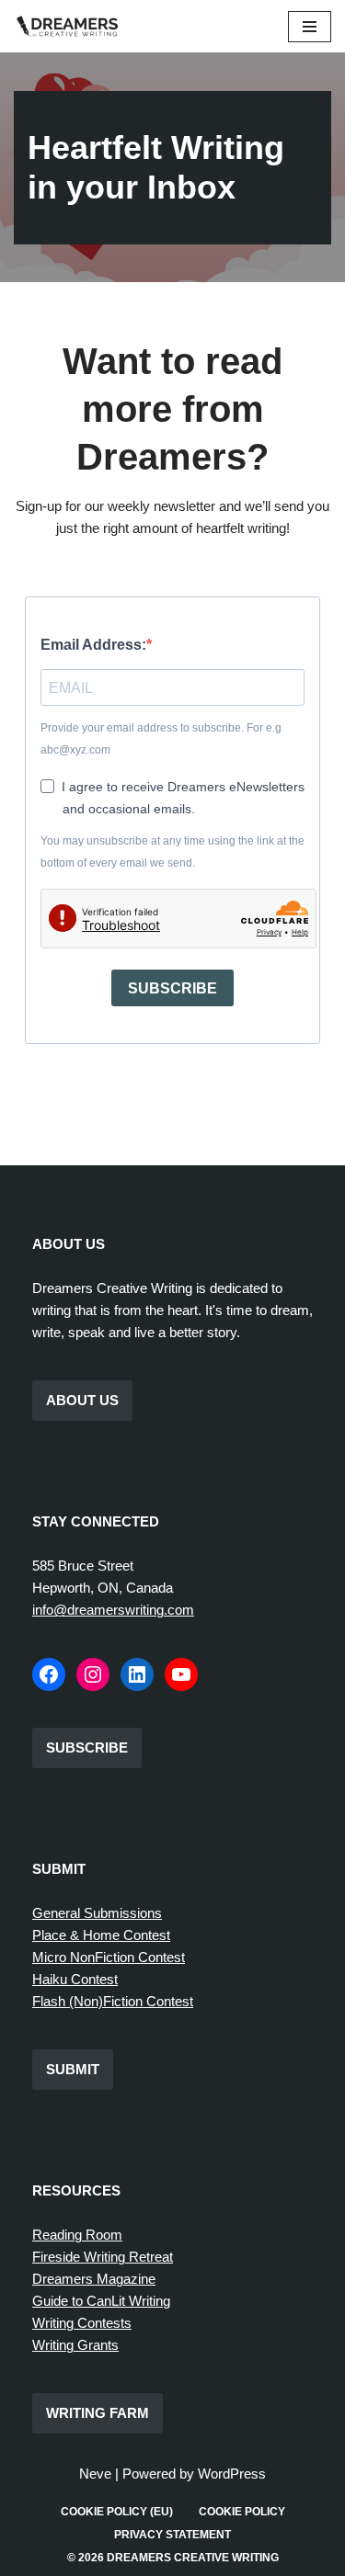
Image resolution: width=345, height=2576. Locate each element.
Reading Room (77, 2235)
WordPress (232, 2474)
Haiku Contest (75, 1979)
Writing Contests (82, 2323)
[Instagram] (93, 1674)
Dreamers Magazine (94, 2279)
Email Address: (93, 645)
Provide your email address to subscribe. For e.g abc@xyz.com (161, 739)
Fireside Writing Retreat (103, 2257)
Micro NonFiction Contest (109, 1957)
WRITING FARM (98, 2413)
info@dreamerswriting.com (113, 1610)
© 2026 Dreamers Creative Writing (173, 2558)
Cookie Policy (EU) (117, 2512)
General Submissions (97, 1913)
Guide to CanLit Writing (101, 2301)
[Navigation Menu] (310, 27)
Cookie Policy (242, 2512)
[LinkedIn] (137, 1674)
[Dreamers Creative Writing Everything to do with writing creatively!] (74, 26)
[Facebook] (49, 1674)
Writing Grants (75, 2345)
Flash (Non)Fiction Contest (113, 2001)
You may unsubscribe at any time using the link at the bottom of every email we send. (172, 852)
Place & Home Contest (101, 1935)
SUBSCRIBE (172, 988)
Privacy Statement (172, 2535)
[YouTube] (181, 1674)
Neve (95, 2474)
